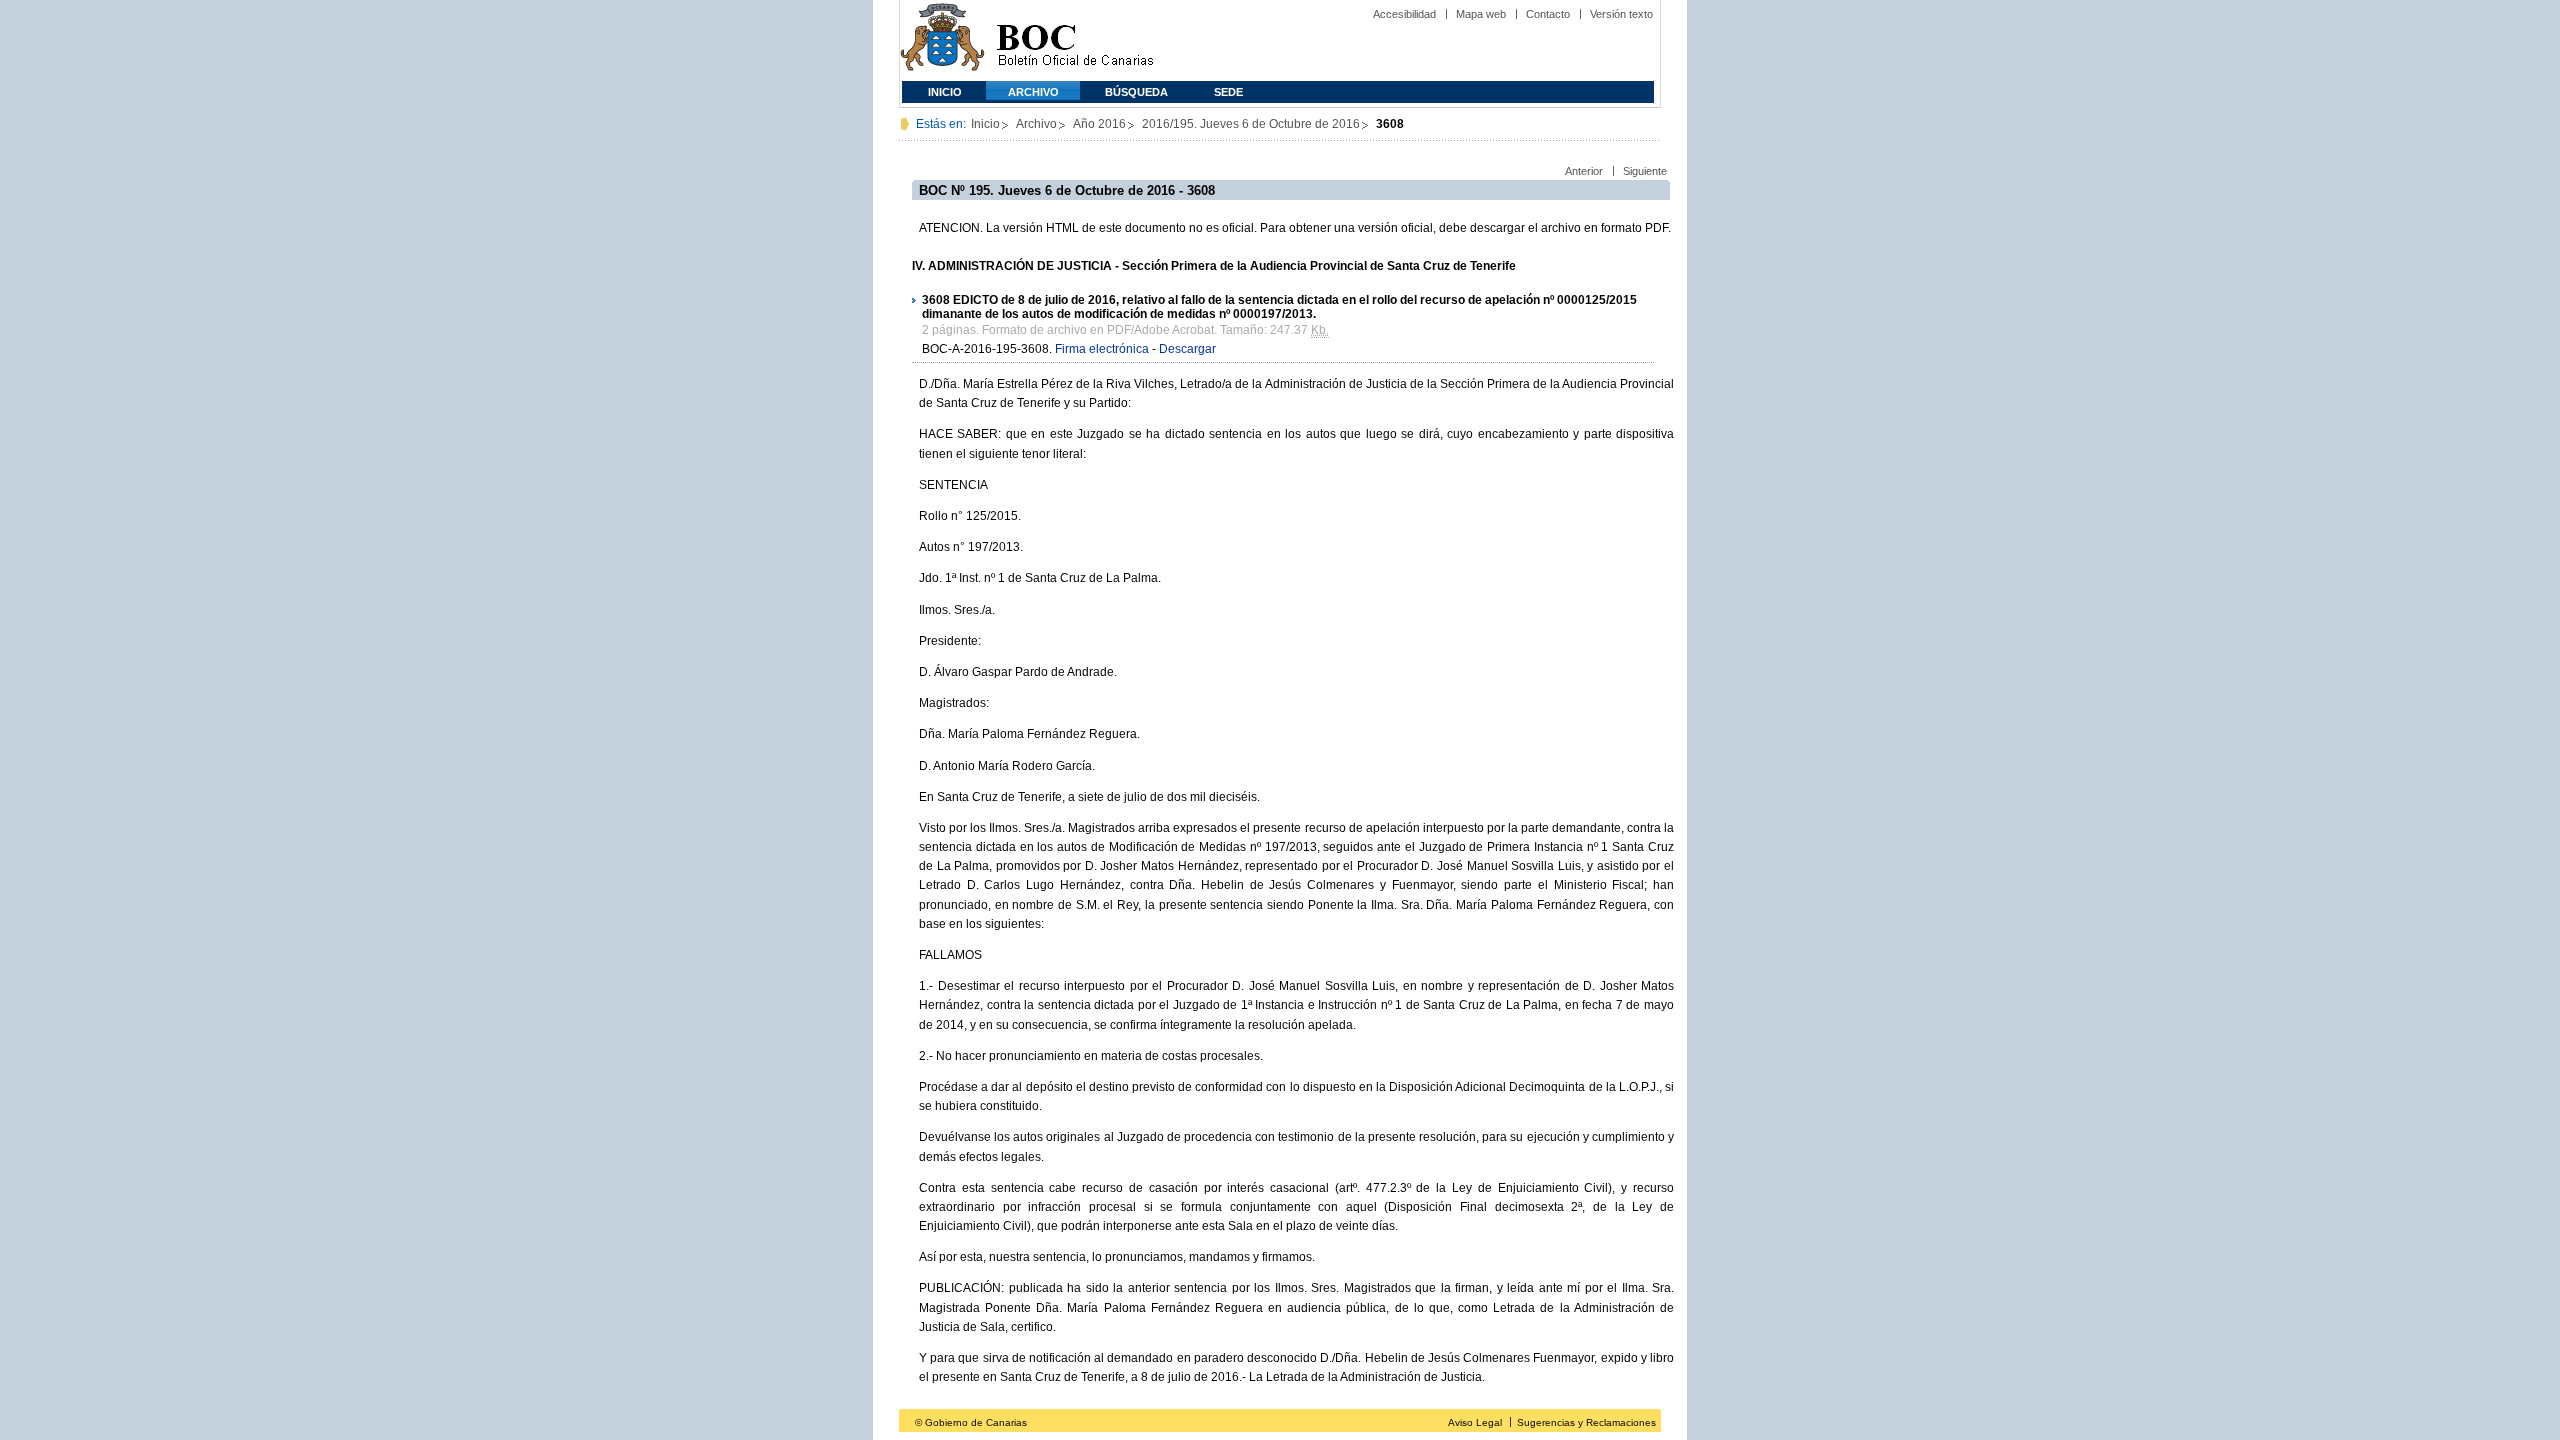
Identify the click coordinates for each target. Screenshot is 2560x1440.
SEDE (1228, 92)
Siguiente (1645, 171)
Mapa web (1481, 14)
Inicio (945, 92)
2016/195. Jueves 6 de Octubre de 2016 (1251, 124)
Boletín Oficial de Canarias (1075, 40)
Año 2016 (1099, 124)
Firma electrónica (1102, 349)
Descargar (1187, 349)
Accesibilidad (1404, 14)
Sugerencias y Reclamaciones (1586, 1422)
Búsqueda (1136, 92)
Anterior (1584, 171)
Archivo (1033, 92)
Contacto (1548, 14)
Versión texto (1621, 14)
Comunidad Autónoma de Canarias (942, 40)
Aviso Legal (1475, 1422)
